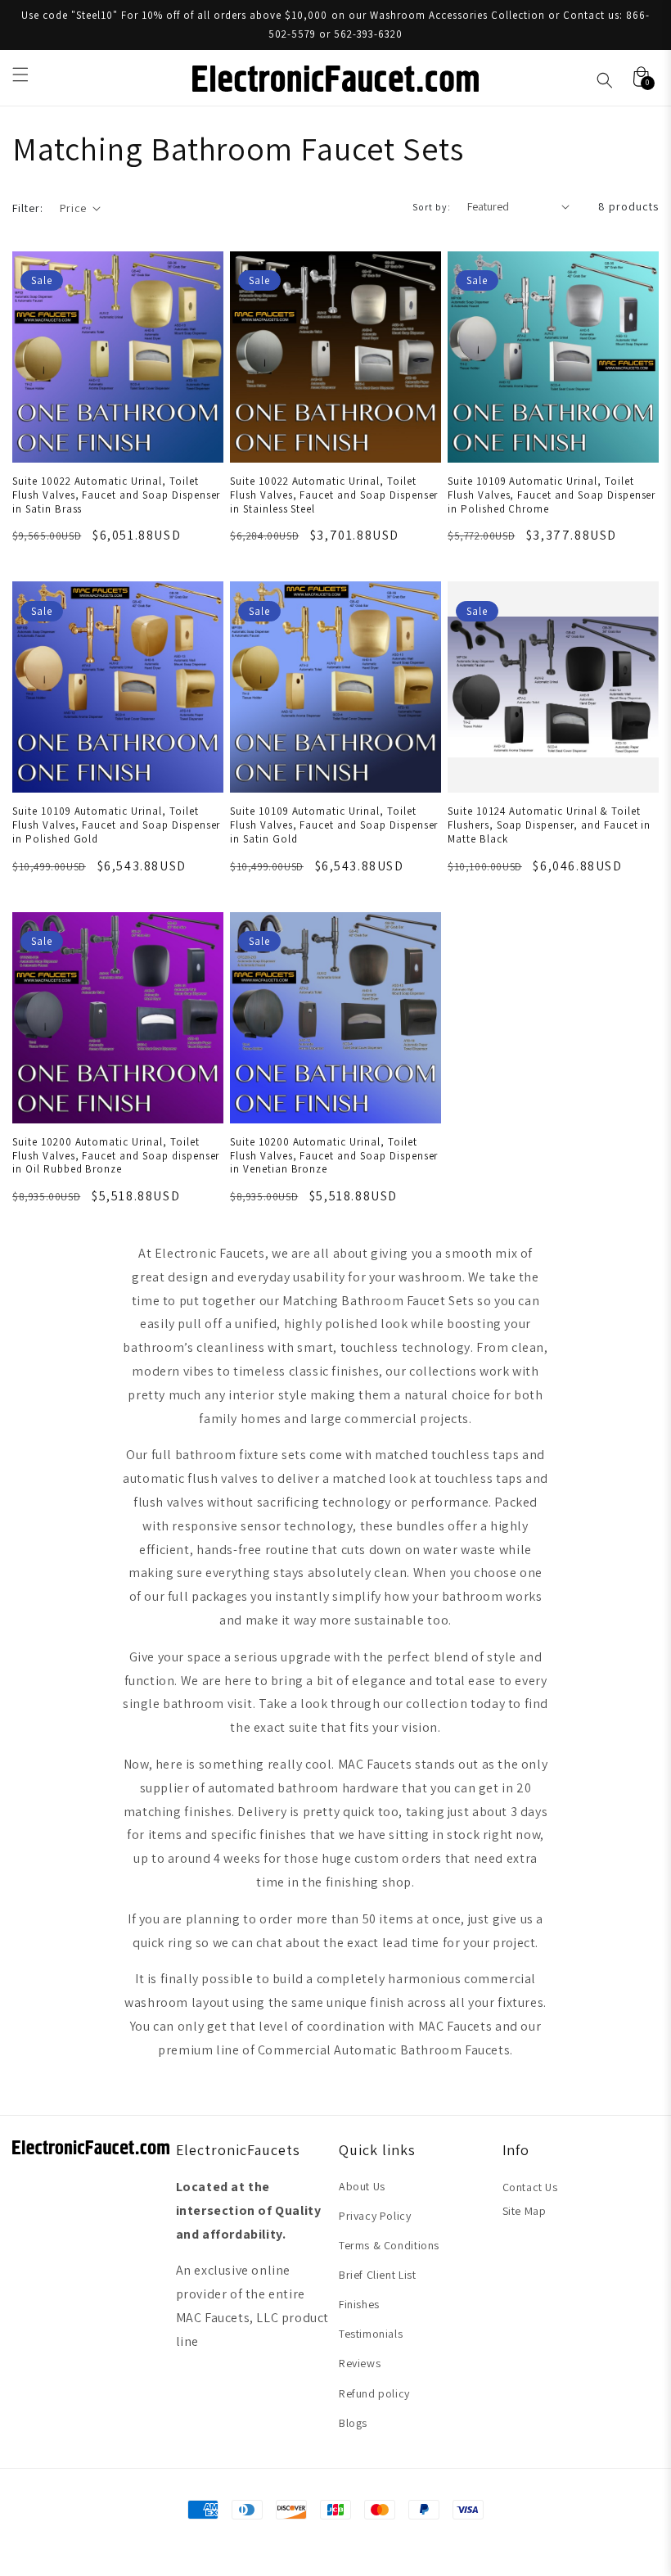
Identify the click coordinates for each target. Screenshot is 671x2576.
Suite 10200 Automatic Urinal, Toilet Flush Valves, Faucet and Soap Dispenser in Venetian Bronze (334, 1156)
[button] (20, 75)
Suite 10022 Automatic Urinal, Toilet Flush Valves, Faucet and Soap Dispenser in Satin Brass (116, 495)
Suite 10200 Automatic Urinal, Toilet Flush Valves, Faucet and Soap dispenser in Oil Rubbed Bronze (116, 1156)
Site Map (525, 2211)
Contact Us (530, 2187)
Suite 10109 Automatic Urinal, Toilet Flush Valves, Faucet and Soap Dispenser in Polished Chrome (552, 495)
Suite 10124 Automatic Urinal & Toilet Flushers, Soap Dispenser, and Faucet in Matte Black (549, 825)
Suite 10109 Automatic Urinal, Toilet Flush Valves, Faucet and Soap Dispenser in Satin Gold (334, 825)
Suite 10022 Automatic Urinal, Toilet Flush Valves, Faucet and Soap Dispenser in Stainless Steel (334, 495)
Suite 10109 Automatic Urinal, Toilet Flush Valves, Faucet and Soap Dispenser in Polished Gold (116, 825)
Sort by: (432, 207)
